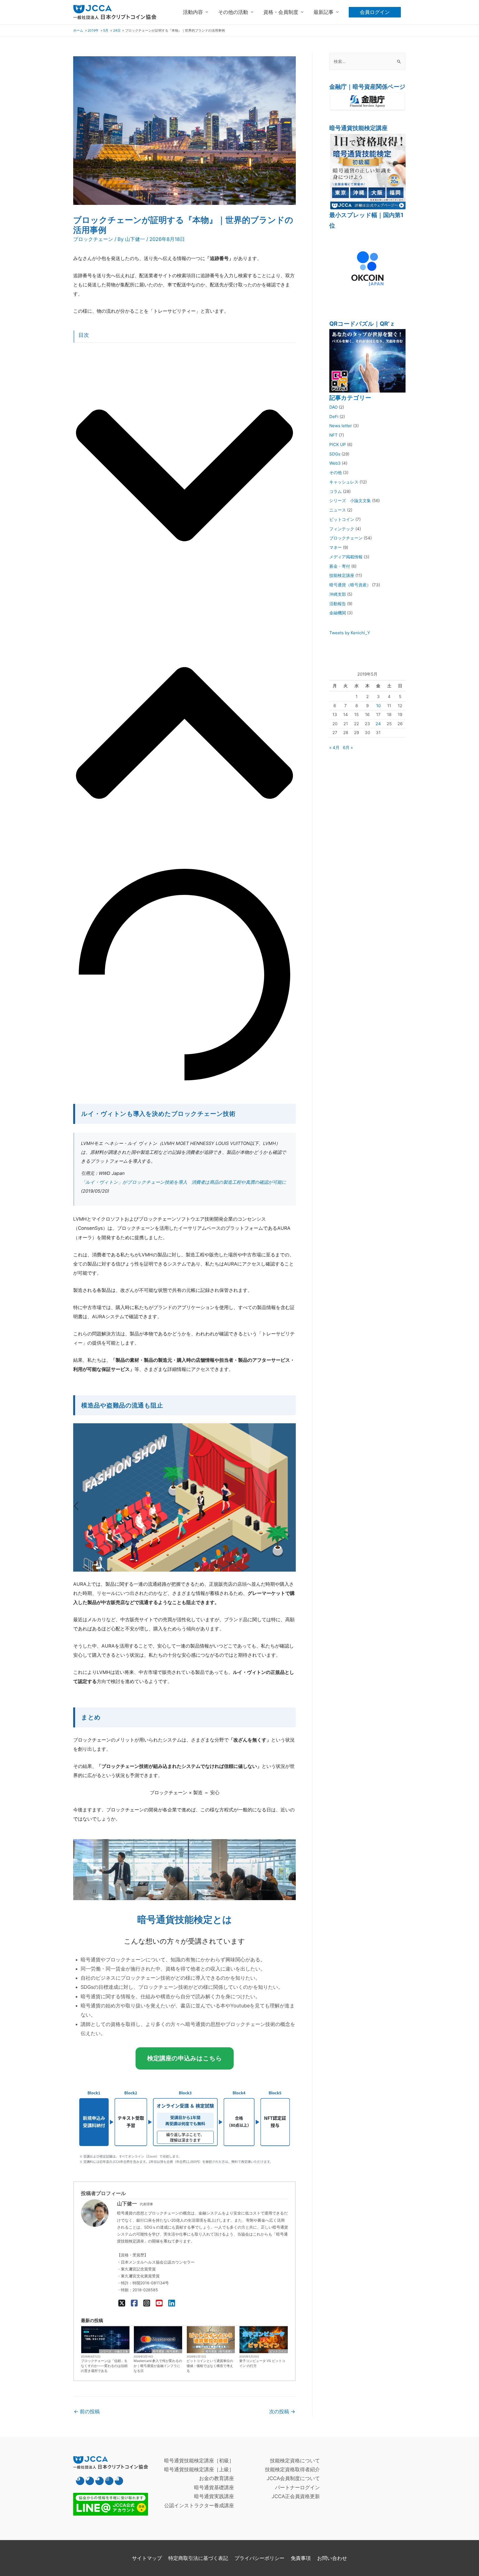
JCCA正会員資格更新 (296, 2496)
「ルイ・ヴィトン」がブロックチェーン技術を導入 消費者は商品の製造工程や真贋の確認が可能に (184, 1182)
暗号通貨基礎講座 (214, 2487)
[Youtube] (100, 2481)
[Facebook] (134, 2303)
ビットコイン (278, 2351)
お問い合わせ (332, 2558)
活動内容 (193, 12)
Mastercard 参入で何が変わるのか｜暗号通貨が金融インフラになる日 (158, 2366)
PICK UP (338, 445)
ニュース (338, 510)
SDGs (335, 454)
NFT (333, 435)
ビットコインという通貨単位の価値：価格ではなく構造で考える (210, 2366)
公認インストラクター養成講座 (199, 2505)
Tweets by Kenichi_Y (350, 633)
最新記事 (323, 12)
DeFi (334, 417)
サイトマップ (147, 2558)
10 (378, 706)
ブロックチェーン (93, 239)
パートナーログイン (297, 2487)
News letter (341, 426)
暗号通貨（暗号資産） (167, 2351)
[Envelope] (119, 2481)
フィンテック (342, 529)
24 (378, 724)
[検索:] (367, 61)
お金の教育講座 (216, 2478)
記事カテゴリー (350, 398)
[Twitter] (90, 2481)
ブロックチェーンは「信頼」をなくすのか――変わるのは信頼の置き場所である (104, 2366)
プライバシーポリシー (259, 2558)
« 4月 (334, 748)
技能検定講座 (342, 575)
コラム (336, 491)
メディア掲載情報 (346, 557)
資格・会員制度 (281, 12)
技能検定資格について (295, 2461)
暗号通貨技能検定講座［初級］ (199, 2461)
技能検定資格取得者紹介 (292, 2469)
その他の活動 (233, 12)
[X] (122, 2303)
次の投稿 (282, 2411)
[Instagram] (147, 2303)
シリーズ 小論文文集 (114, 2351)
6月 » (348, 748)
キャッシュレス (344, 482)
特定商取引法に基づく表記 (198, 2558)
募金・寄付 (340, 566)
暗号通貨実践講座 (214, 2496)
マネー (336, 547)
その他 (336, 473)
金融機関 (338, 613)
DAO (333, 407)
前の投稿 (87, 2411)
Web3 (335, 463)
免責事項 (301, 2558)
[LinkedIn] (172, 2303)
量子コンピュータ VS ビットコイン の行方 (262, 2363)
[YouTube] (159, 2303)
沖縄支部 (338, 594)
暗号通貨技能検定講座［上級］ (199, 2469)
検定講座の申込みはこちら (185, 2058)
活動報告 (338, 604)
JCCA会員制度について (293, 2478)
